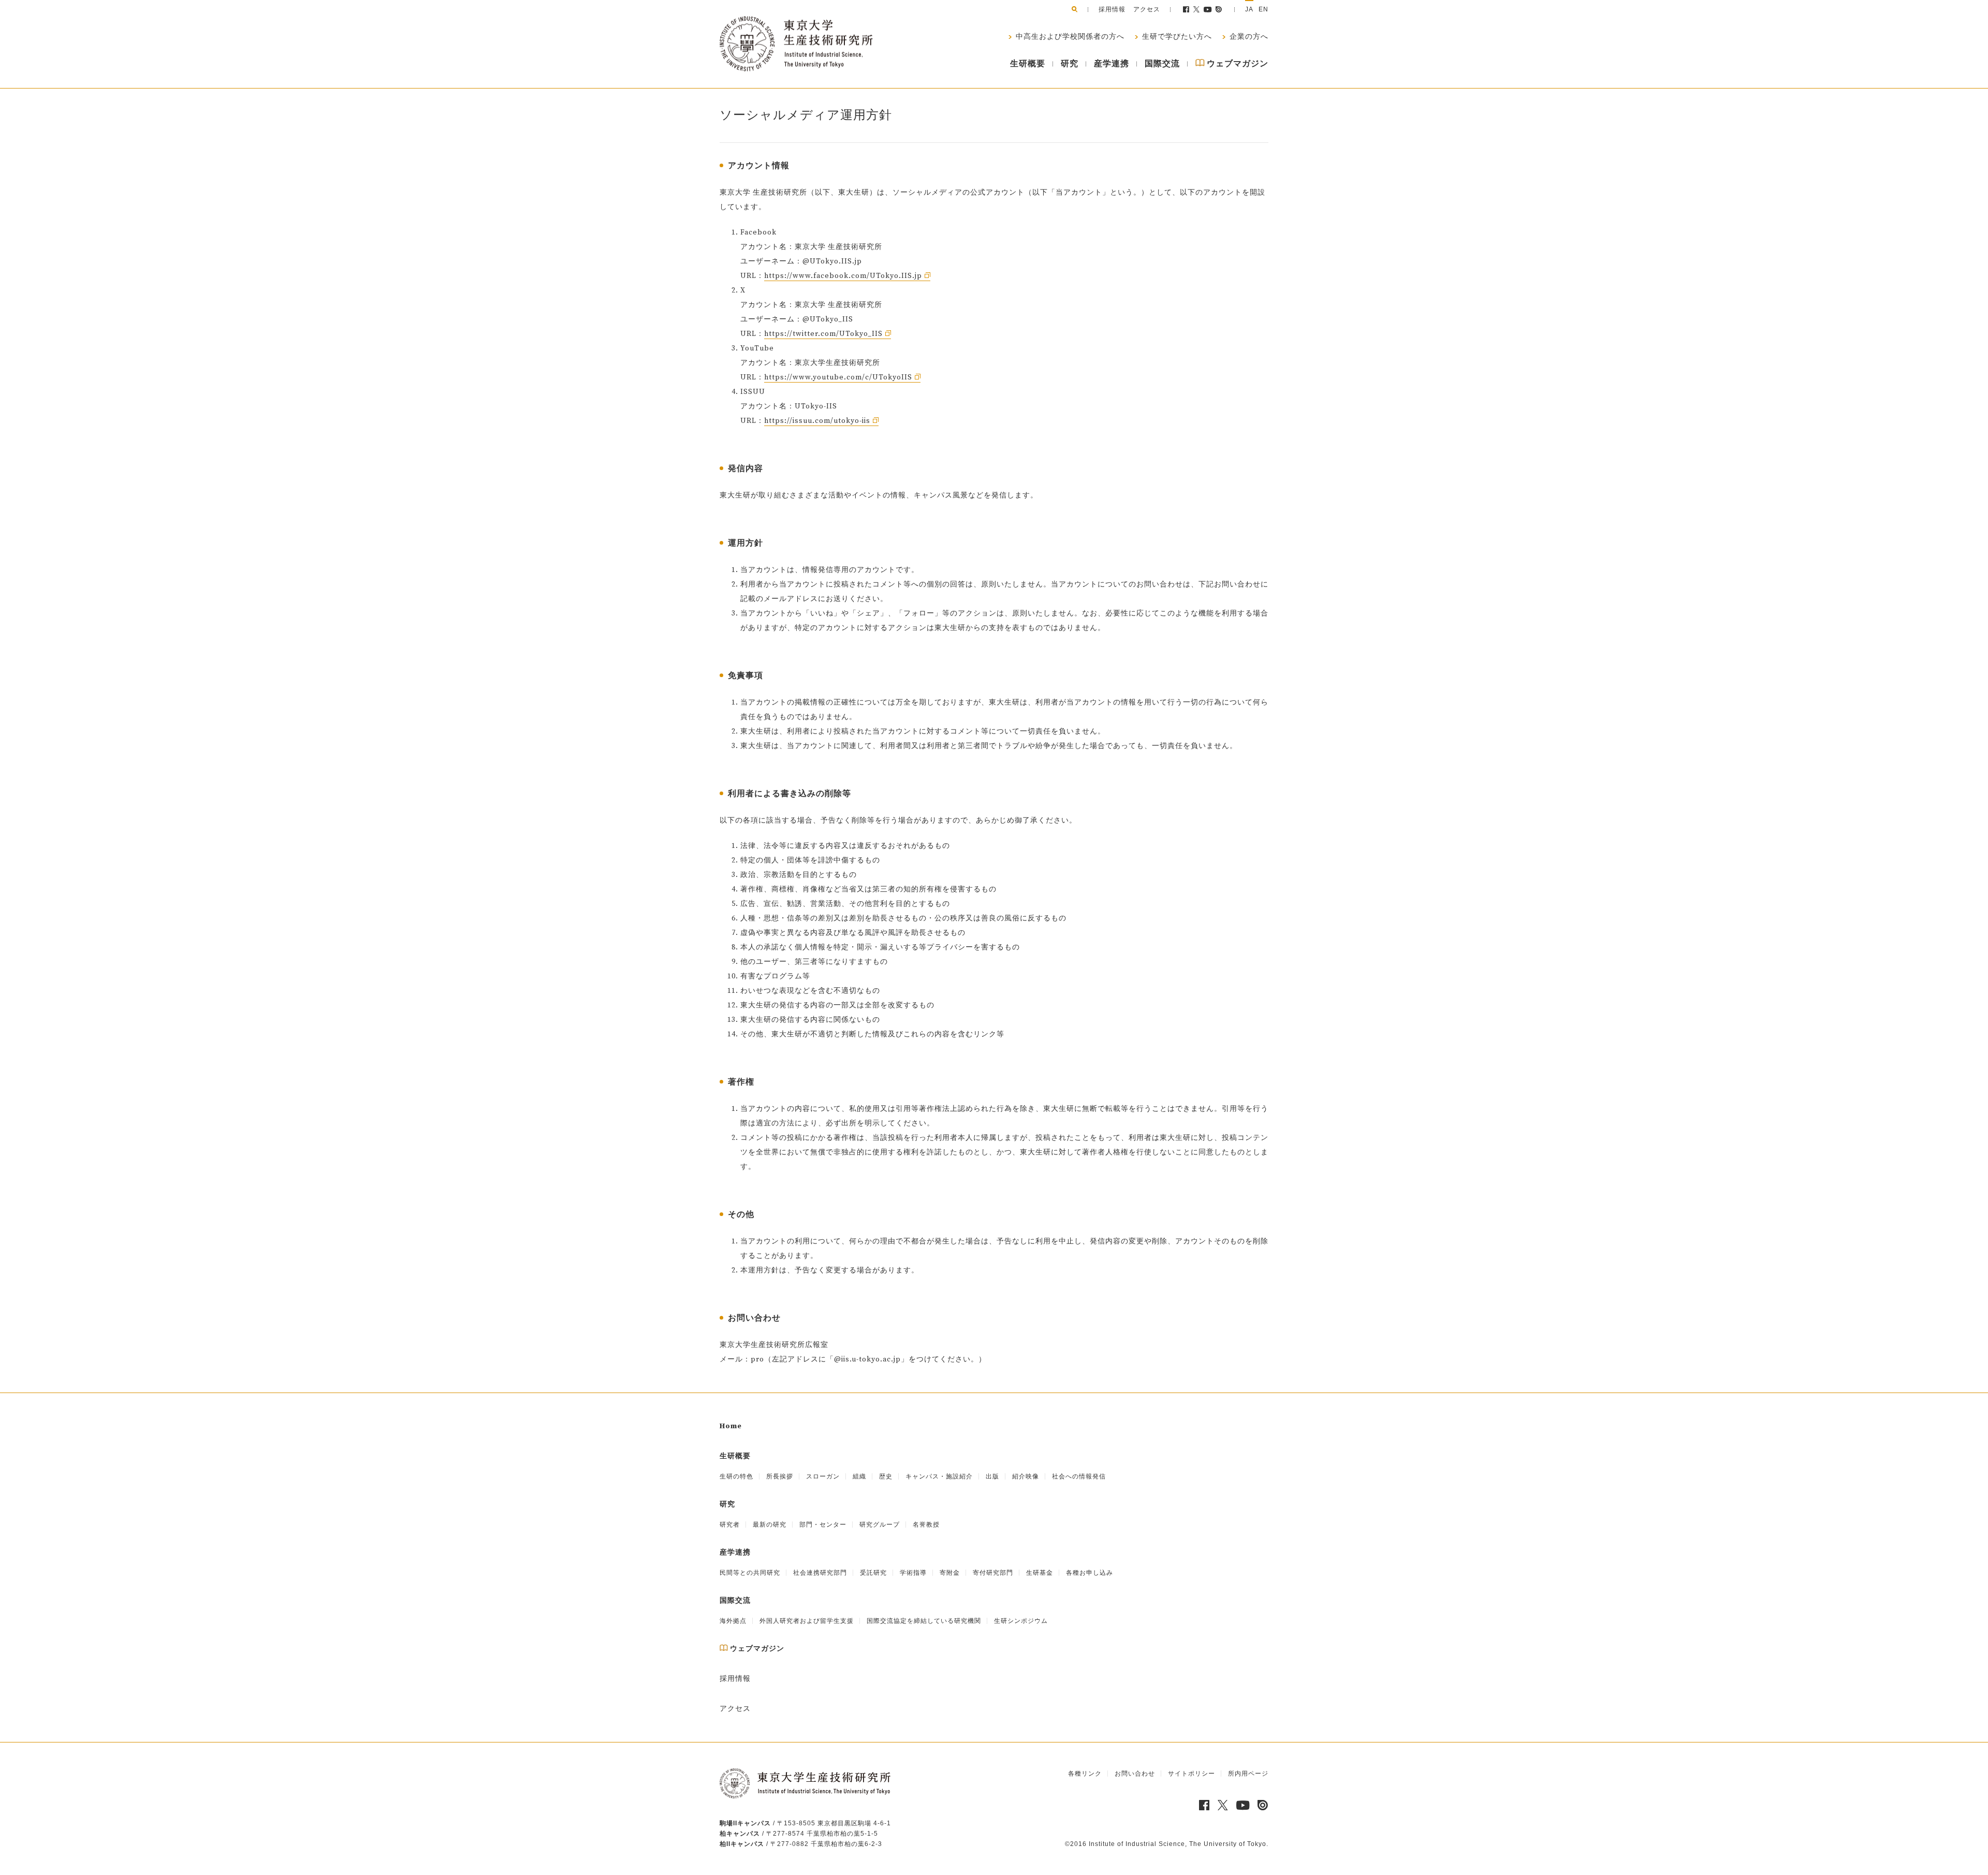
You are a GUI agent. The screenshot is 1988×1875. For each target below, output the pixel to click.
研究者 (730, 1525)
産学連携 (1112, 64)
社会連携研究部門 (820, 1573)
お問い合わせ (1135, 1774)
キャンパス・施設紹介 (939, 1476)
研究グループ (880, 1525)
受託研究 (873, 1573)
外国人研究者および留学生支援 (807, 1621)
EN (1263, 9)
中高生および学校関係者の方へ (1069, 37)
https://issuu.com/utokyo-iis (817, 421)
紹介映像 (1026, 1476)
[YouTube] (1208, 9)
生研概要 (1028, 64)
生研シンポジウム (1021, 1621)
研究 (1070, 64)
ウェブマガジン (1237, 64)
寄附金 (950, 1573)
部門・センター (823, 1525)
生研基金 (1040, 1573)
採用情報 (1112, 9)
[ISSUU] (1219, 9)
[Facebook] (1186, 9)
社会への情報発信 (1079, 1476)
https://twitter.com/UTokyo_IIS (823, 334)
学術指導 (913, 1573)
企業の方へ (1248, 37)
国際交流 (1162, 64)
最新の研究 (770, 1525)
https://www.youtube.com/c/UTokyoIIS (838, 377)
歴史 (886, 1476)
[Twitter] (1196, 9)
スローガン (823, 1476)
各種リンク (1085, 1774)
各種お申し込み (1090, 1573)
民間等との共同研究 (750, 1573)
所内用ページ (1248, 1774)
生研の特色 (736, 1476)
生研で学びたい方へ (1176, 37)
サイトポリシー (1192, 1774)
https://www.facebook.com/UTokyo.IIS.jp (843, 276)
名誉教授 (926, 1525)
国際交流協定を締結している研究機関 (924, 1621)
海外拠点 (733, 1621)
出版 (992, 1476)
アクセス (1147, 9)
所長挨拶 (780, 1476)
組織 (859, 1476)
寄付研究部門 (993, 1573)
